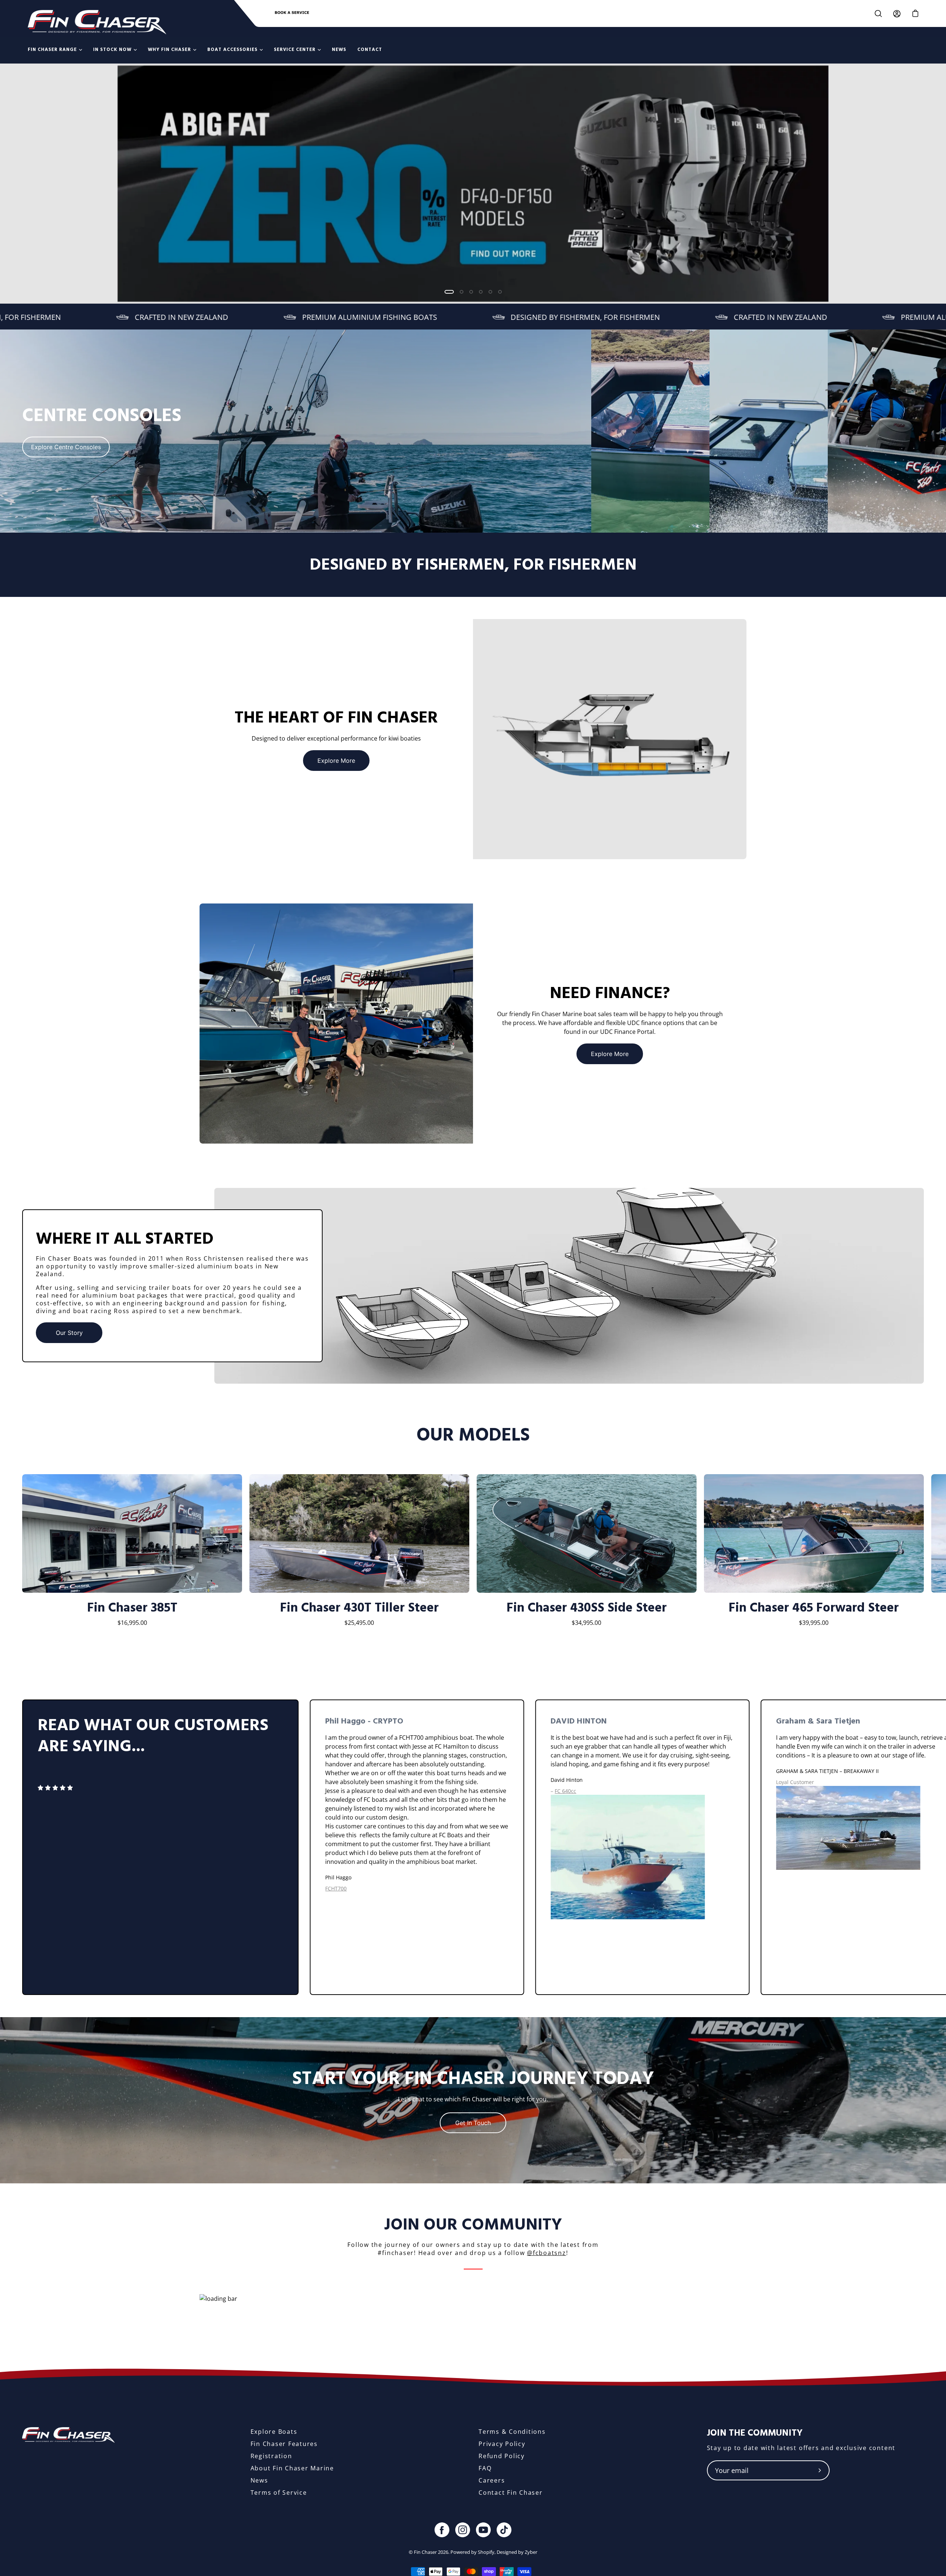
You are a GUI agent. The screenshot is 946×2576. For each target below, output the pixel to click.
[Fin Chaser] (97, 22)
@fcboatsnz (547, 2253)
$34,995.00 (586, 1623)
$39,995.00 (814, 1623)
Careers (492, 2480)
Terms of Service (279, 2493)
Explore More (336, 761)
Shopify (486, 2552)
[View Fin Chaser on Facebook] (442, 2530)
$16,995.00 (132, 1623)
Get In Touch (473, 2123)
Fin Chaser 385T (132, 1608)
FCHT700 (336, 1888)
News (259, 2480)
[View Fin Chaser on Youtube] (483, 2530)
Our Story (69, 1333)
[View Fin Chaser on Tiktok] (504, 2530)
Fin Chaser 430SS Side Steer (587, 1608)
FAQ (485, 2468)
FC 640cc (565, 1791)
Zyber (531, 2552)
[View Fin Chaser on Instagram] (463, 2530)
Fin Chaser (425, 2552)
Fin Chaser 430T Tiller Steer (359, 1608)
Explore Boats (274, 2432)
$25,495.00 (359, 1623)
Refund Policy (502, 2456)
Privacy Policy (502, 2444)
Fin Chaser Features (284, 2444)
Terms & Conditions (512, 2432)
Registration (271, 2456)
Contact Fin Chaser (511, 2493)
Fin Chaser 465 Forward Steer (814, 1608)
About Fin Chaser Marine (292, 2468)
